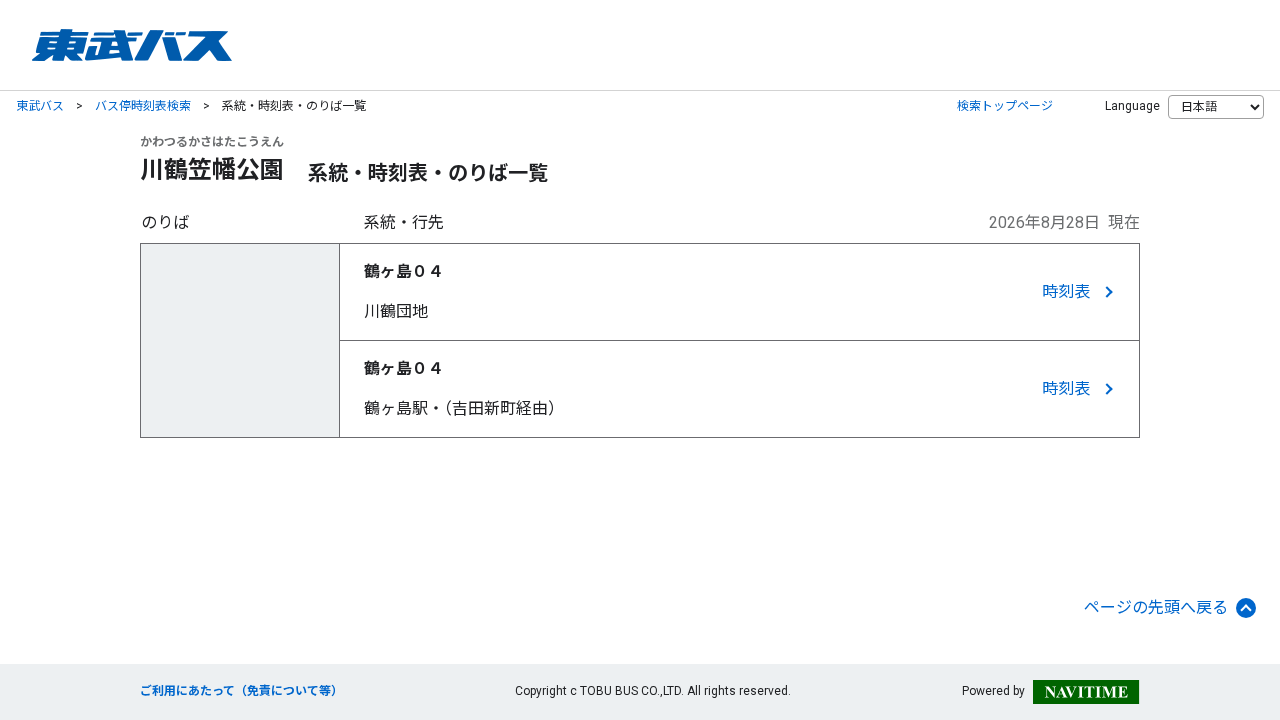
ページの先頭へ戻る (1156, 607)
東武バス (40, 106)
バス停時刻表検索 (143, 106)
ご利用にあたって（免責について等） (241, 691)
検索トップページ (1005, 106)
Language (1132, 106)
